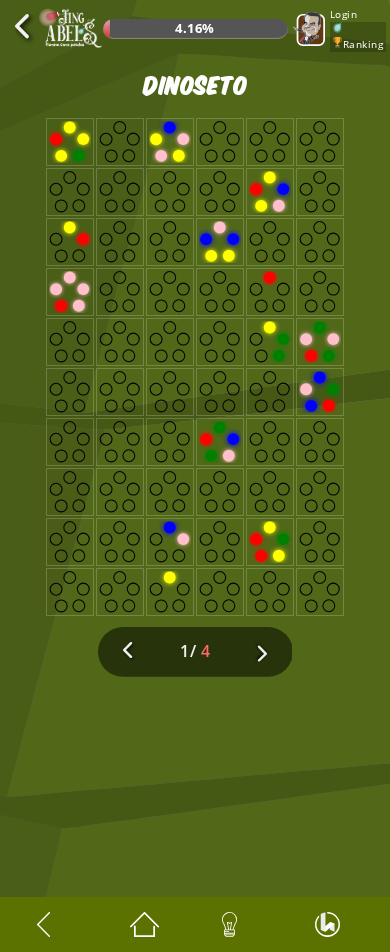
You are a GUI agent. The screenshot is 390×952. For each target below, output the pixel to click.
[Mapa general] (149, 924)
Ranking (363, 44)
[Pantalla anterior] (56, 924)
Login (344, 14)
